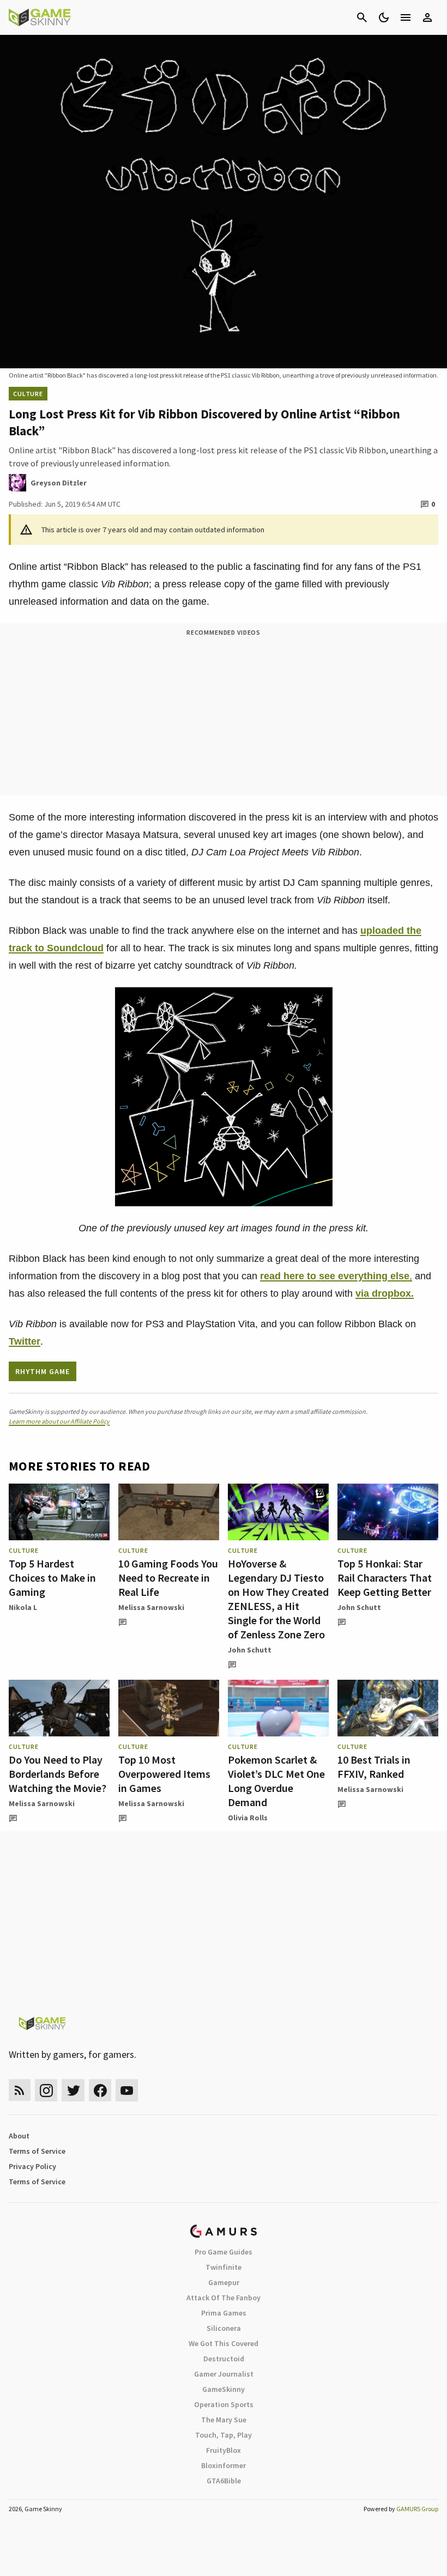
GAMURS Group (417, 2509)
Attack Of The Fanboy (224, 2298)
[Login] (427, 17)
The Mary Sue (224, 2420)
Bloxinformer (224, 2465)
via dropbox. (385, 1293)
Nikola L (23, 1607)
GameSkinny (224, 2389)
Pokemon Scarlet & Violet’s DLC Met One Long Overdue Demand (276, 1781)
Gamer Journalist (224, 2374)
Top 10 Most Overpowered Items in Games (164, 1774)
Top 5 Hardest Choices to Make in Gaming (52, 1578)
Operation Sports (224, 2404)
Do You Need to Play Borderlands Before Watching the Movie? (58, 1774)
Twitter (25, 1341)
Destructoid (224, 2359)
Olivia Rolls (248, 1818)
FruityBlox (224, 2450)
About (19, 2136)
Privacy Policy (32, 2166)
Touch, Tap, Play (224, 2435)
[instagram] (46, 2090)
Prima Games (224, 2313)
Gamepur (224, 2282)
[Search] (362, 17)
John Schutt (250, 1650)
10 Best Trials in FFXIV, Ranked (374, 1767)
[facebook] (100, 2090)
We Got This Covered (224, 2343)
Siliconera (224, 2328)
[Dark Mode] (384, 17)
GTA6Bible (224, 2481)
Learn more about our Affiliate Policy (59, 1421)
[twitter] (73, 2090)
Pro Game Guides (224, 2252)
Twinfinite (224, 2267)
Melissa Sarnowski (151, 1607)
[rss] (20, 2090)
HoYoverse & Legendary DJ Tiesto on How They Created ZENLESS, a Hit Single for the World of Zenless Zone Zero (278, 1599)
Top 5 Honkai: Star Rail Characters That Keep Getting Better (385, 1578)
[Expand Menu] (406, 17)
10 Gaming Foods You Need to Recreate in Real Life (168, 1578)
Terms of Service (37, 2151)
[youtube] (127, 2090)
